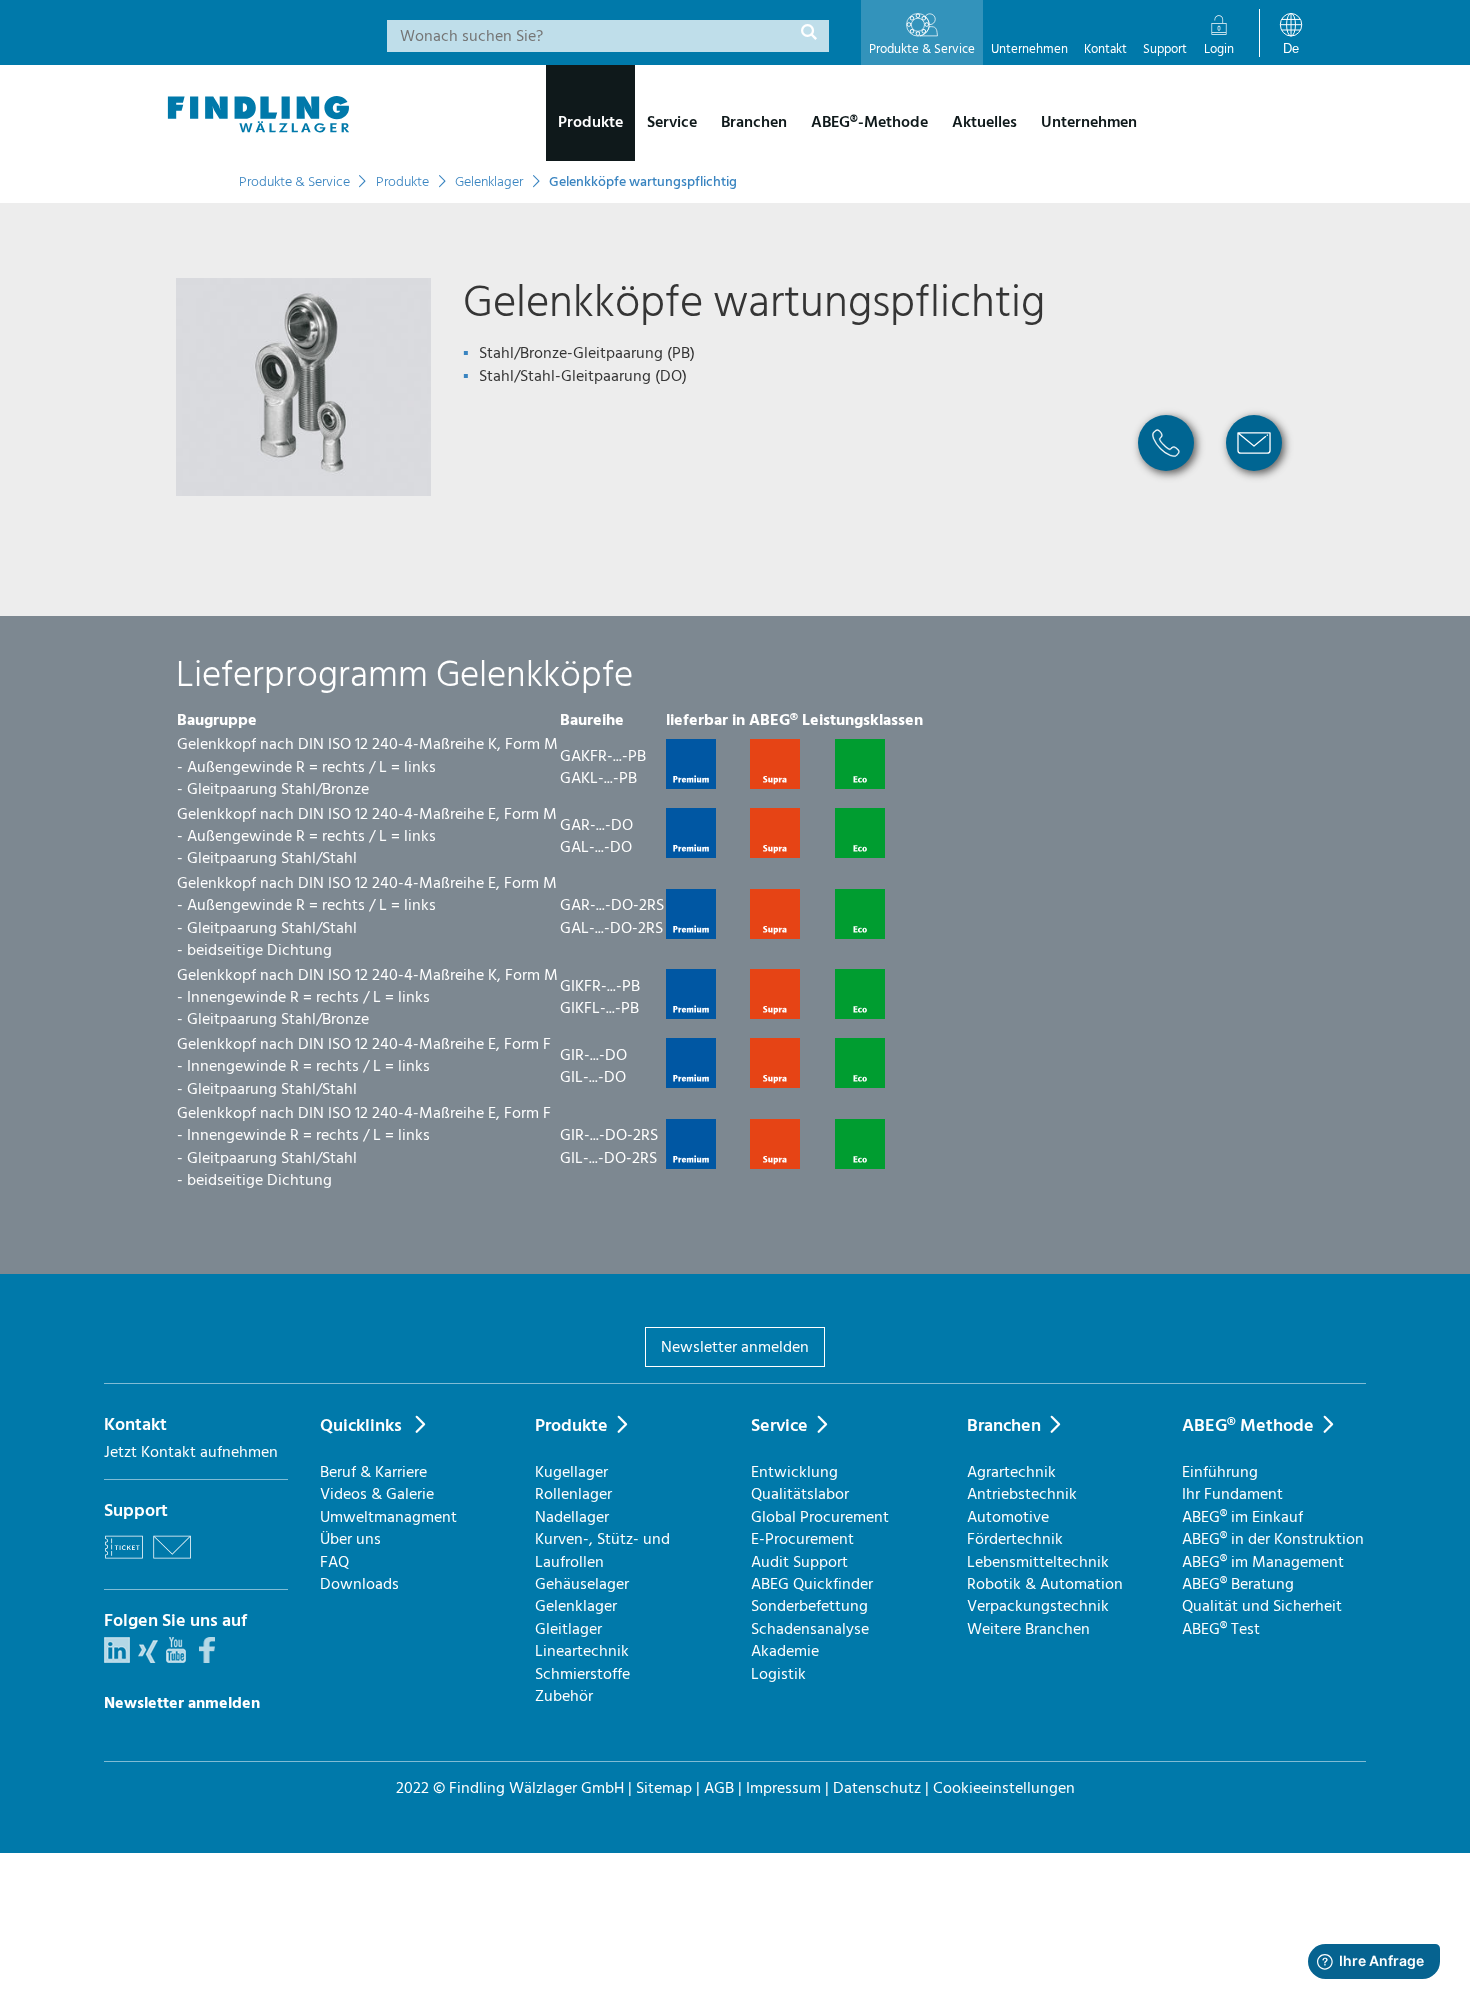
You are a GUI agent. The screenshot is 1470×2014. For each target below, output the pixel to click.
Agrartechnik (1011, 1472)
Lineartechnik (582, 1651)
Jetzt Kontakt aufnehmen (191, 1452)
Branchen (1004, 1425)
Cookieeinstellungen (1004, 1788)
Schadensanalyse (810, 1629)
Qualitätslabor (800, 1494)
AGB (719, 1788)
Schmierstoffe (582, 1674)
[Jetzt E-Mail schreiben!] (1254, 478)
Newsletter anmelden (735, 1347)
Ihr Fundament (1232, 1494)
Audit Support (799, 1562)
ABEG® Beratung (1238, 1584)
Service (779, 1425)
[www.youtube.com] (176, 1658)
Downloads (359, 1584)
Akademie (785, 1651)
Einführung (1220, 1472)
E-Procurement (802, 1539)
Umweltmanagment (388, 1517)
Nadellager (572, 1517)
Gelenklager (576, 1606)
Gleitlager (568, 1629)
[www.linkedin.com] (117, 1658)
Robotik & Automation (1045, 1584)
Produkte (571, 1425)
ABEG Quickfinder (812, 1584)
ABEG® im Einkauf (1242, 1517)
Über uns (350, 1539)
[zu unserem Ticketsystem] (124, 1562)
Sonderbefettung (809, 1606)
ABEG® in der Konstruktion (1273, 1539)
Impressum (783, 1788)
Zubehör (564, 1696)
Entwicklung (794, 1472)
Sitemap (664, 1788)
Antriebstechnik (1022, 1494)
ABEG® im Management (1263, 1562)
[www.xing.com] (148, 1658)
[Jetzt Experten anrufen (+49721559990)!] (1166, 478)
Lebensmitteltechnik (1038, 1562)
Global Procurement (820, 1517)
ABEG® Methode (1248, 1425)
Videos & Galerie (377, 1494)
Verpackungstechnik (1038, 1606)
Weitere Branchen (1028, 1629)
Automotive (1008, 1517)
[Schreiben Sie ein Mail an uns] (172, 1562)
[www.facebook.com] (207, 1658)
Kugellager (571, 1472)
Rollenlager (573, 1494)
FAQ (334, 1562)
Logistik (778, 1674)
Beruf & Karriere (373, 1472)
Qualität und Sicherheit (1262, 1606)
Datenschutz (877, 1788)
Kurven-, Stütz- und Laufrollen (602, 1550)
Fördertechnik (1015, 1539)
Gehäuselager (582, 1584)
